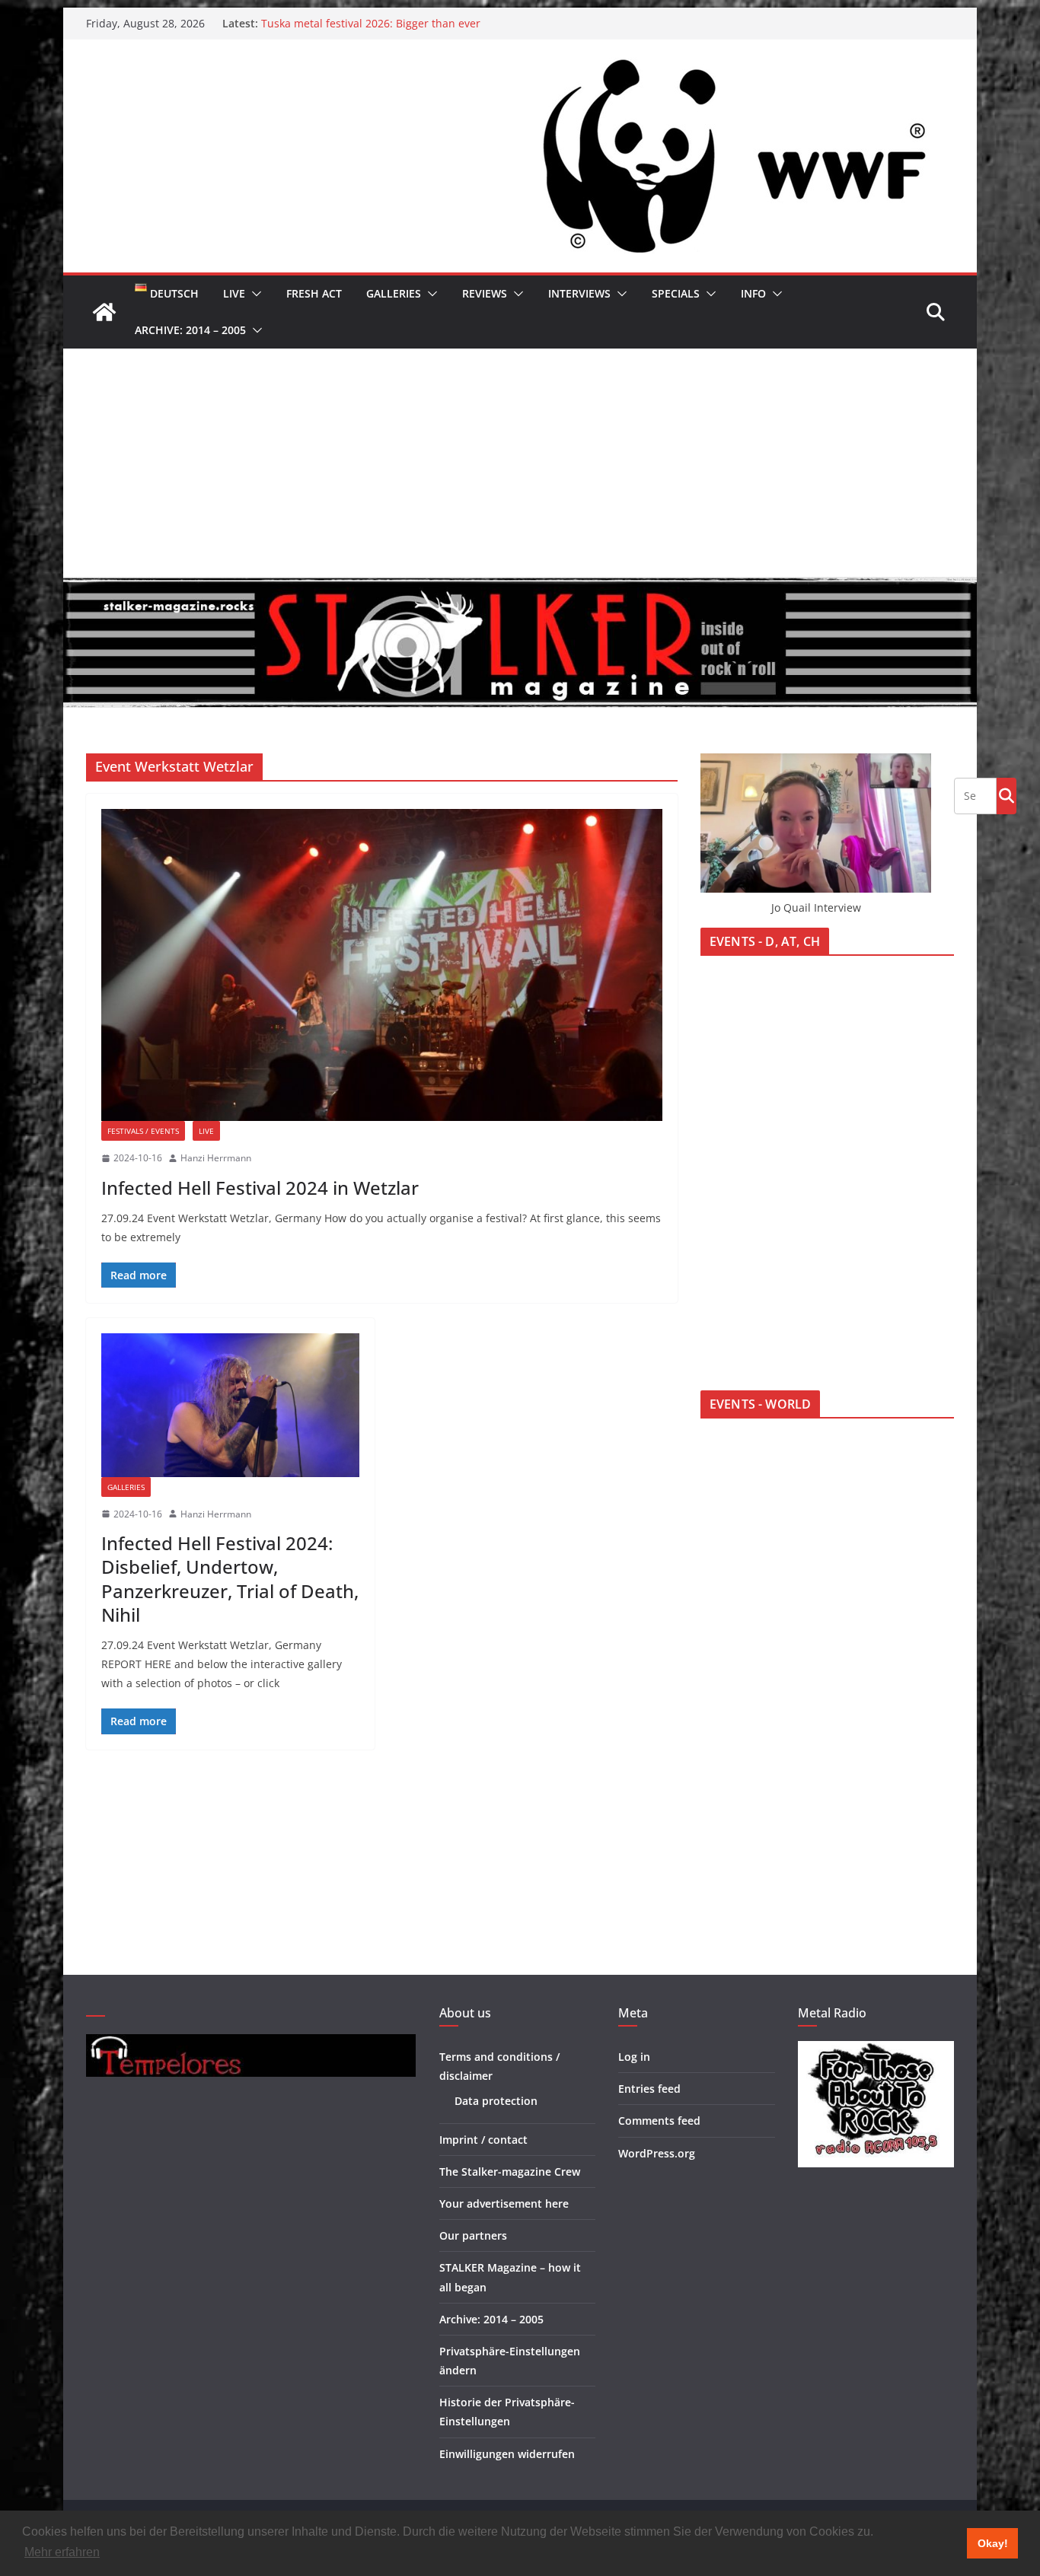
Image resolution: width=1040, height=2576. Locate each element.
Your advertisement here (504, 2203)
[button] (254, 294)
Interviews (579, 293)
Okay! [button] (993, 2543)
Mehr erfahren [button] (62, 2552)
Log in (634, 2057)
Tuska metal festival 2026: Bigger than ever (371, 23)
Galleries (394, 293)
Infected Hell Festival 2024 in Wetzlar (260, 1188)
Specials (676, 293)
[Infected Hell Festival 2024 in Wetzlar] (382, 965)
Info (753, 293)
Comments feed (659, 2121)
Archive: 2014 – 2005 (190, 330)
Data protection (496, 2101)
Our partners (473, 2235)
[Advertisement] (520, 463)
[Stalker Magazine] (104, 312)
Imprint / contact (483, 2140)
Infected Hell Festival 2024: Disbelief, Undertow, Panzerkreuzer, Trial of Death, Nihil (230, 1579)
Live (234, 293)
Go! (1007, 795)
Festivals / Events (143, 1131)
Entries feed (649, 2089)
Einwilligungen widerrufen (507, 2454)
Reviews (485, 293)
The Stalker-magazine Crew (510, 2172)
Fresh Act (314, 293)
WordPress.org (657, 2153)
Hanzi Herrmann (216, 1158)
